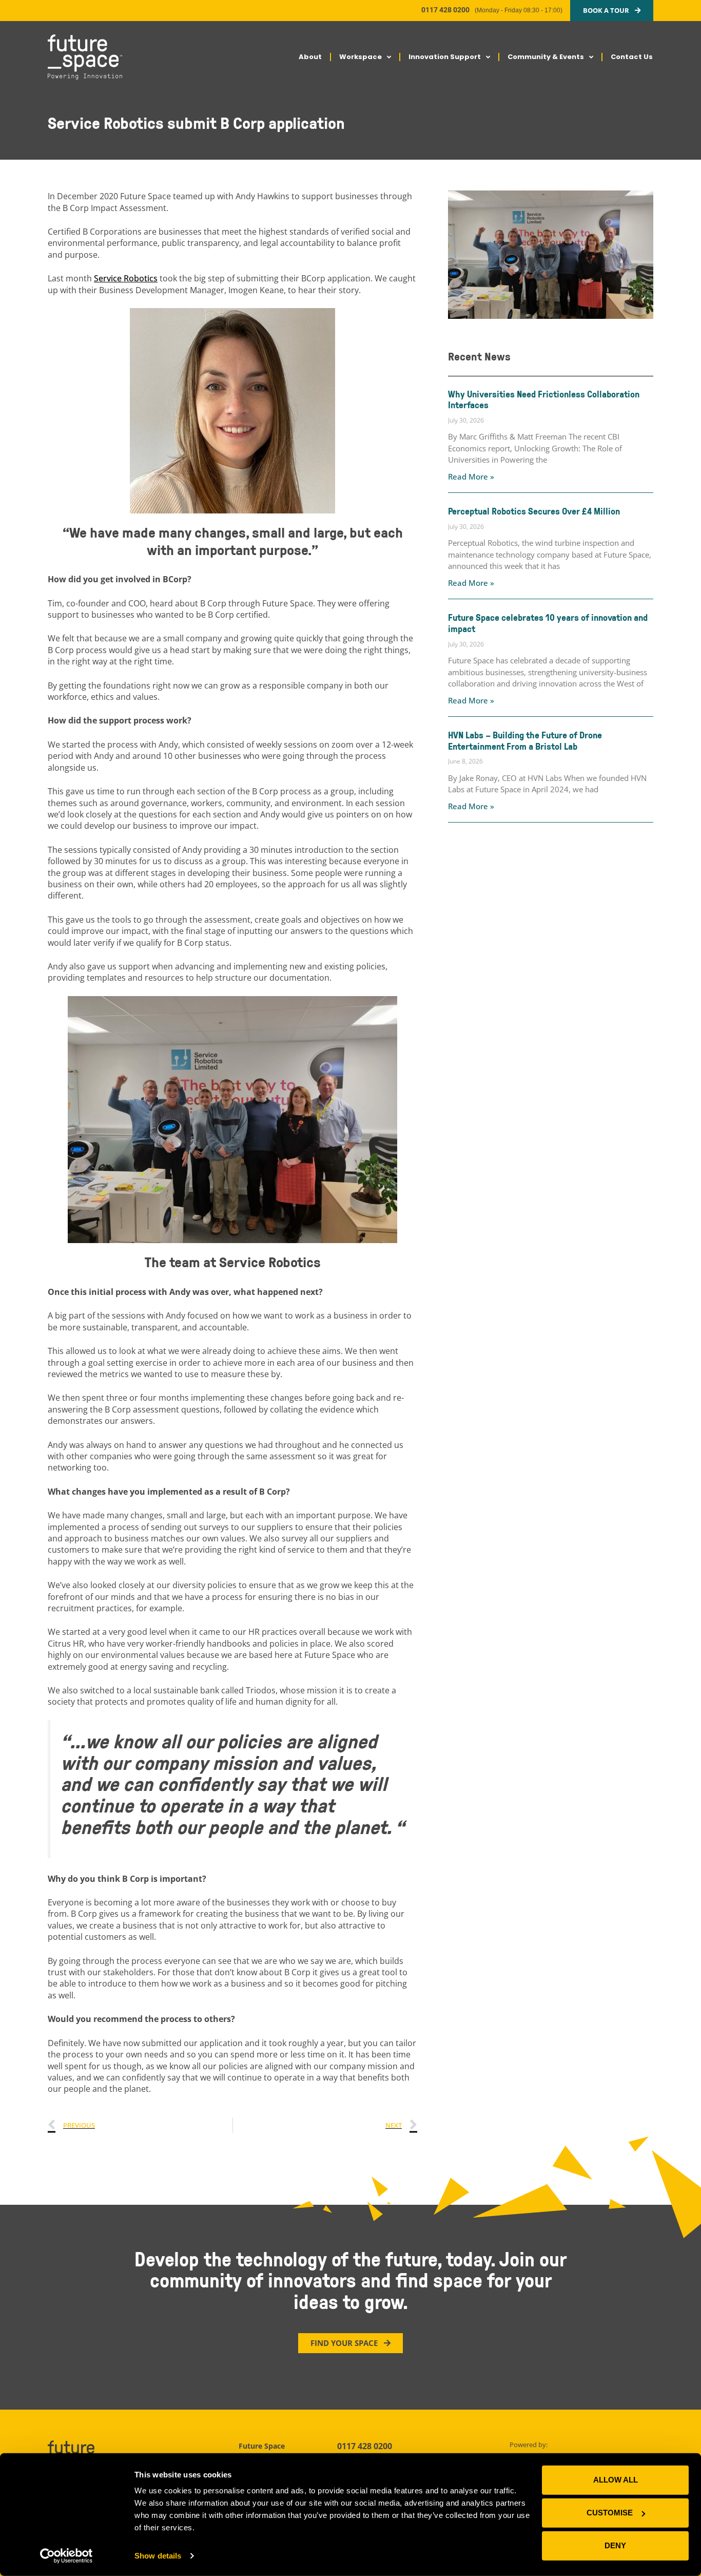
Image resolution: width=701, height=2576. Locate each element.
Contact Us (632, 57)
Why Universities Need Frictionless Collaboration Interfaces (544, 399)
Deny (615, 2545)
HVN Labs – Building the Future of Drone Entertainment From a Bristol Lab (525, 740)
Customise (610, 2513)
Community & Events (546, 57)
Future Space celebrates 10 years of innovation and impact (548, 623)
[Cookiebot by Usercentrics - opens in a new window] (66, 2556)
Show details (158, 2556)
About (310, 57)
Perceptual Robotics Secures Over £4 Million (534, 511)
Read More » (471, 476)
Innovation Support (445, 57)
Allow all (616, 2480)
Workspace (361, 57)
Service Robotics (126, 278)
